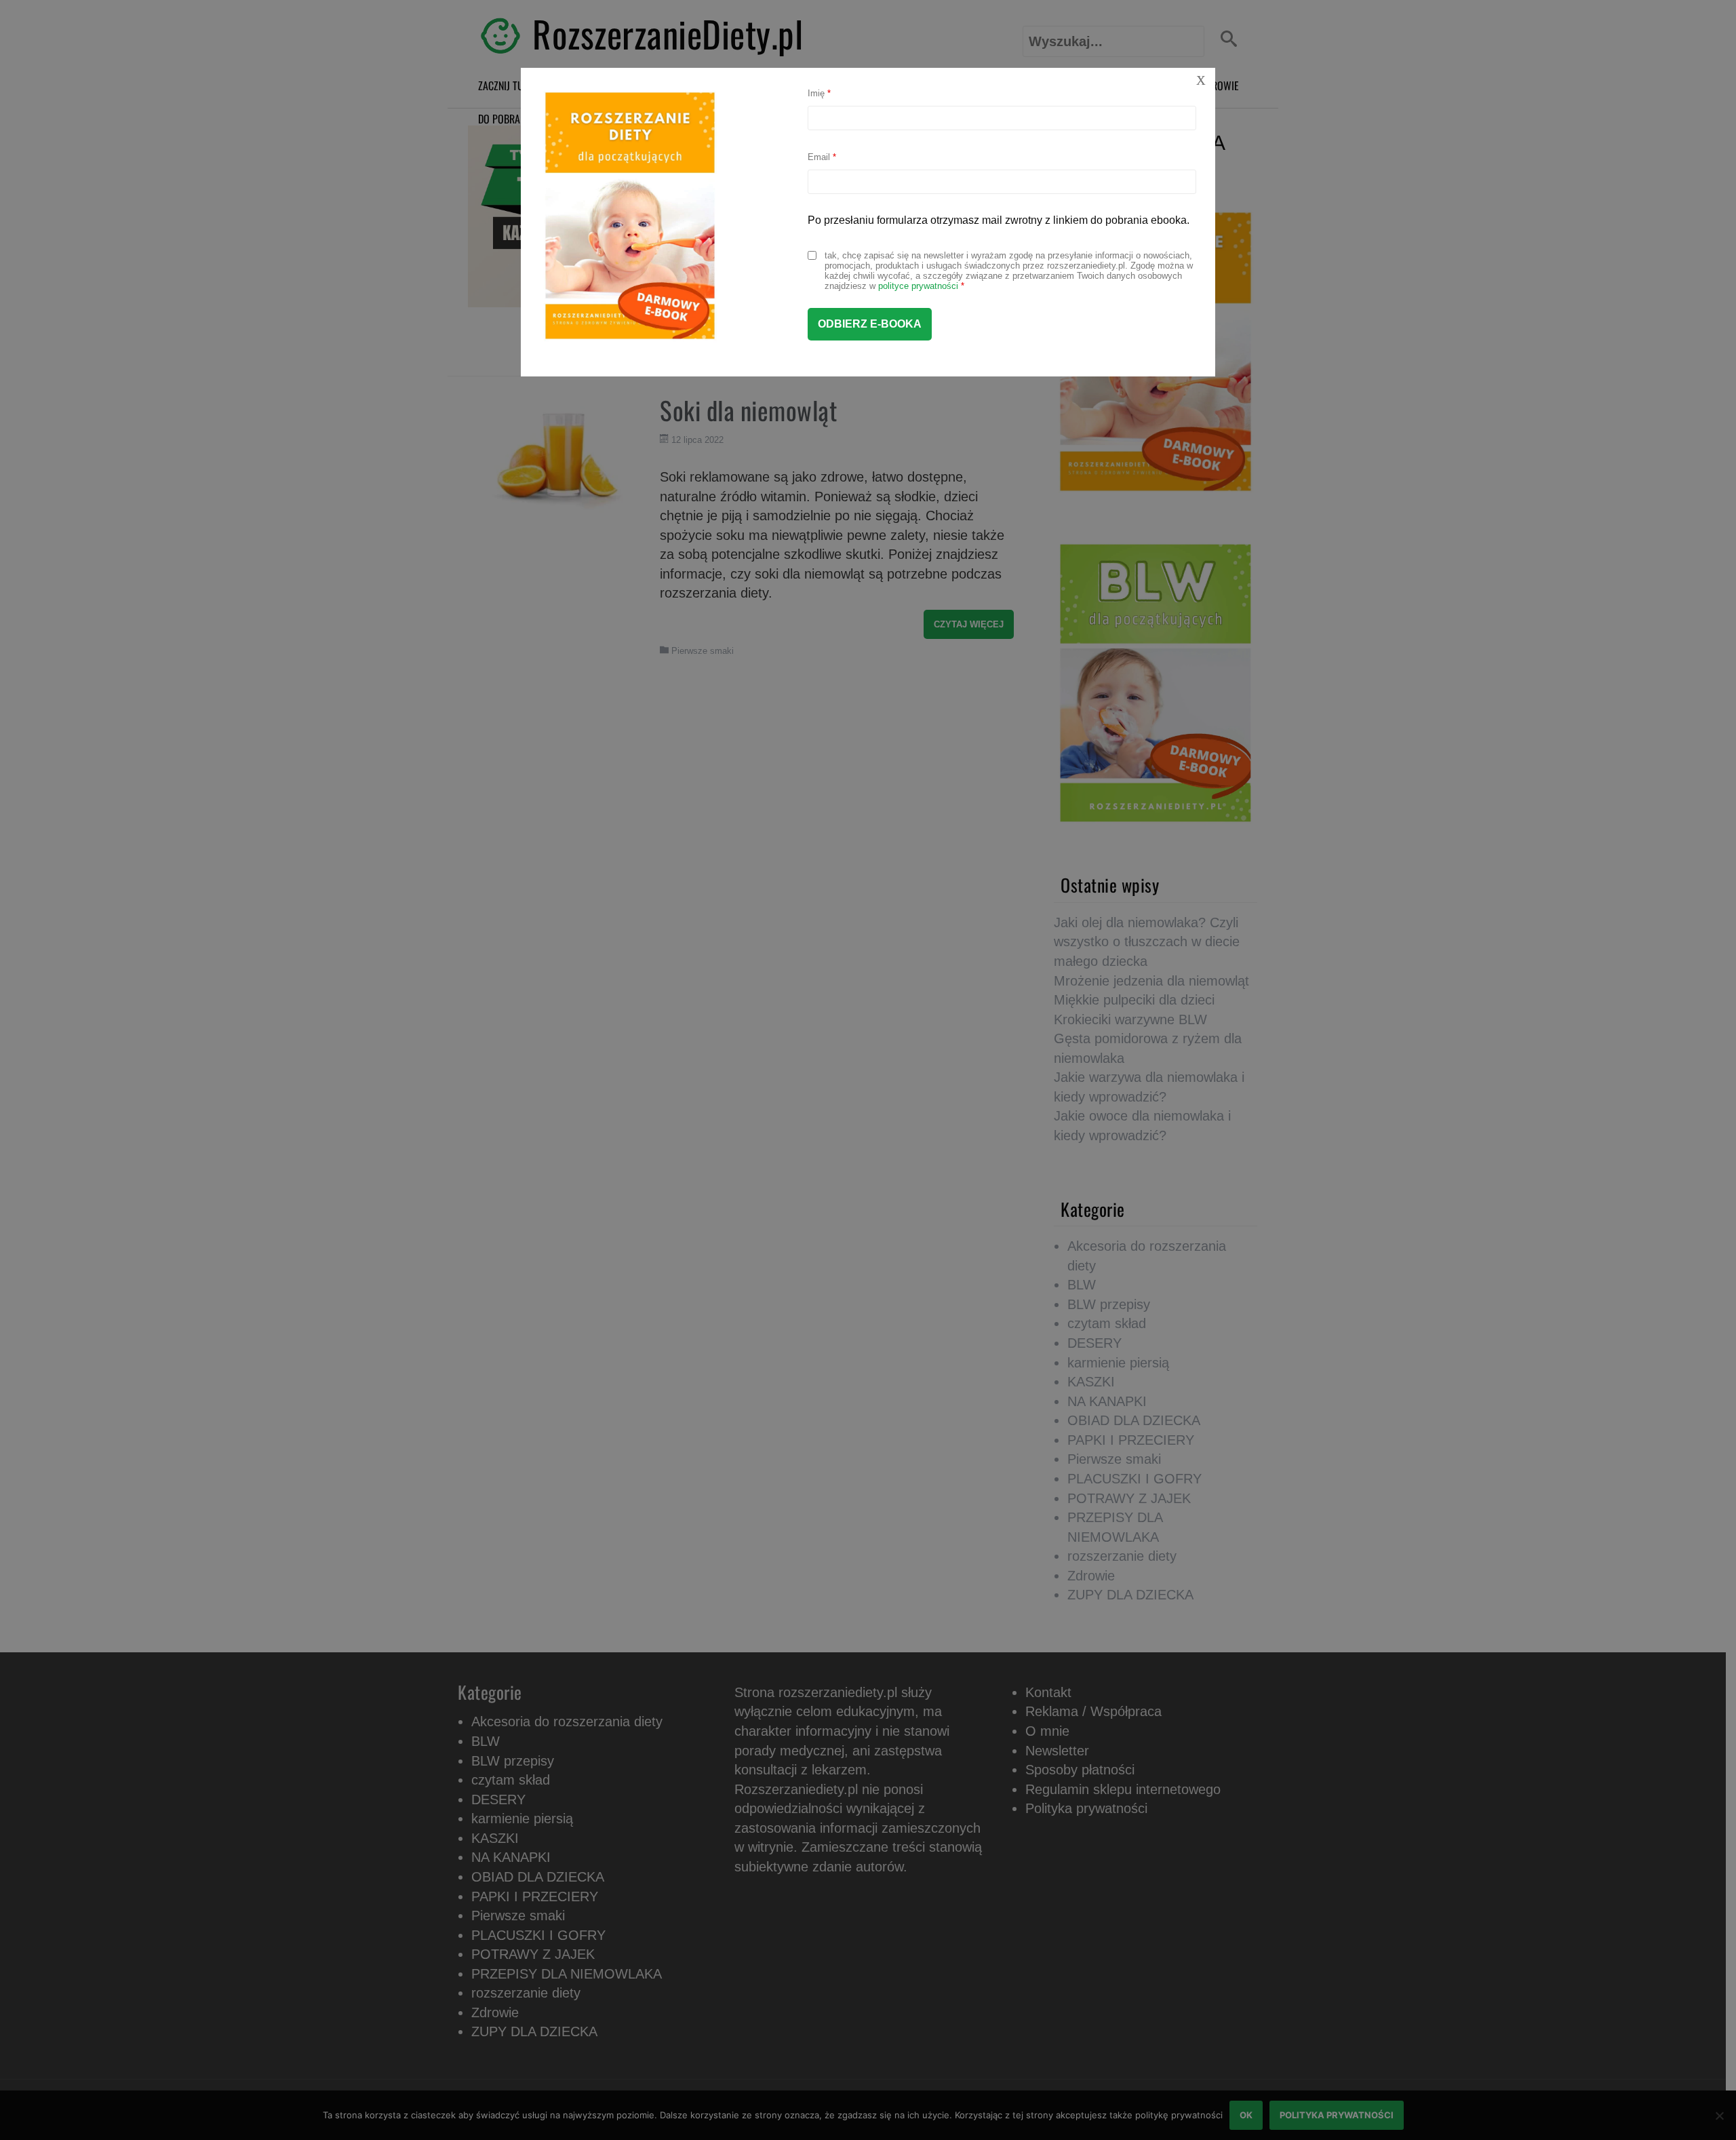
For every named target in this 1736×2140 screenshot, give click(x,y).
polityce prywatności (918, 286)
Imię (819, 93)
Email (822, 157)
